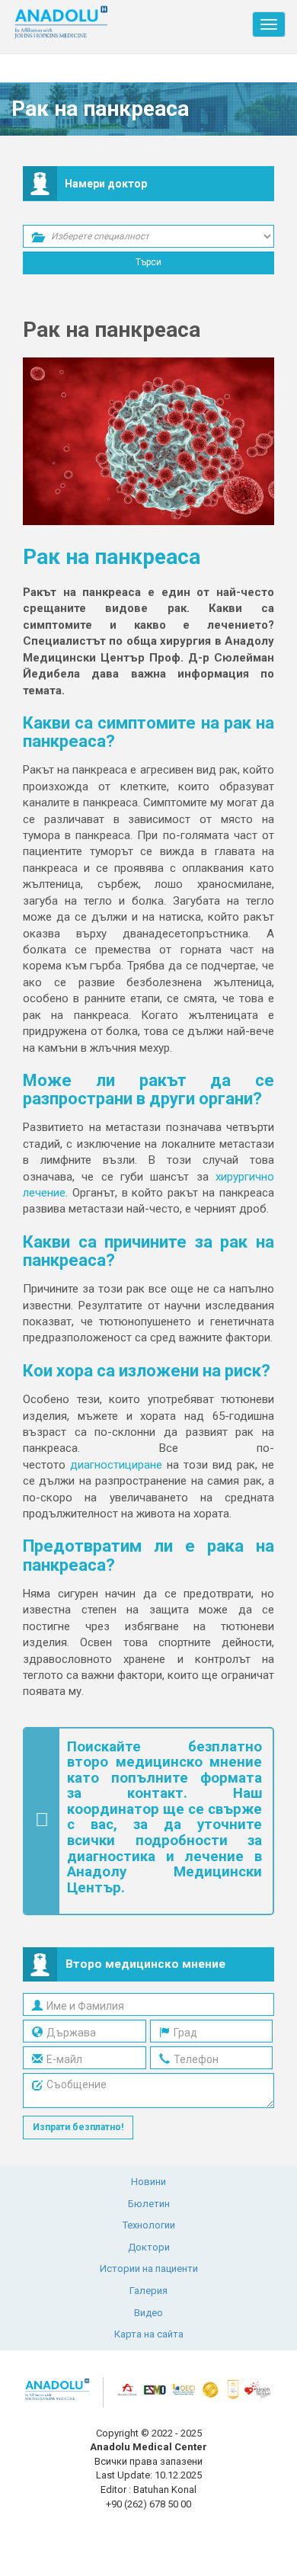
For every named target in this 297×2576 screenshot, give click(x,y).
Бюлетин (149, 2204)
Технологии (149, 2225)
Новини (148, 2182)
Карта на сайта (149, 2334)
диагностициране (116, 1465)
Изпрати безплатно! (78, 2127)
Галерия (148, 2291)
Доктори (149, 2247)
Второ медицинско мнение (145, 1964)
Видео (148, 2313)
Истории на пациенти (149, 2268)
